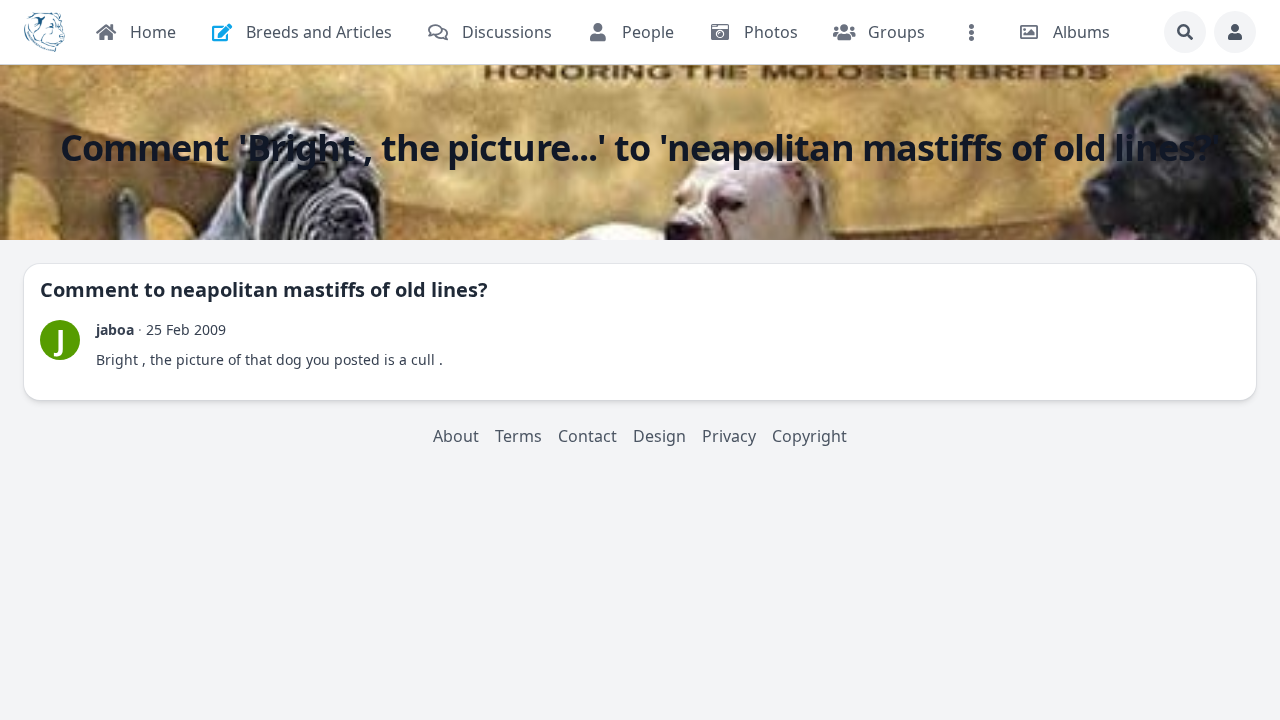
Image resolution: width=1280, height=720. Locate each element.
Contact (587, 436)
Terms (518, 436)
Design (659, 436)
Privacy (729, 436)
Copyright (809, 436)
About (456, 436)
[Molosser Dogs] (44, 32)
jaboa (115, 329)
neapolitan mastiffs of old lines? (329, 289)
